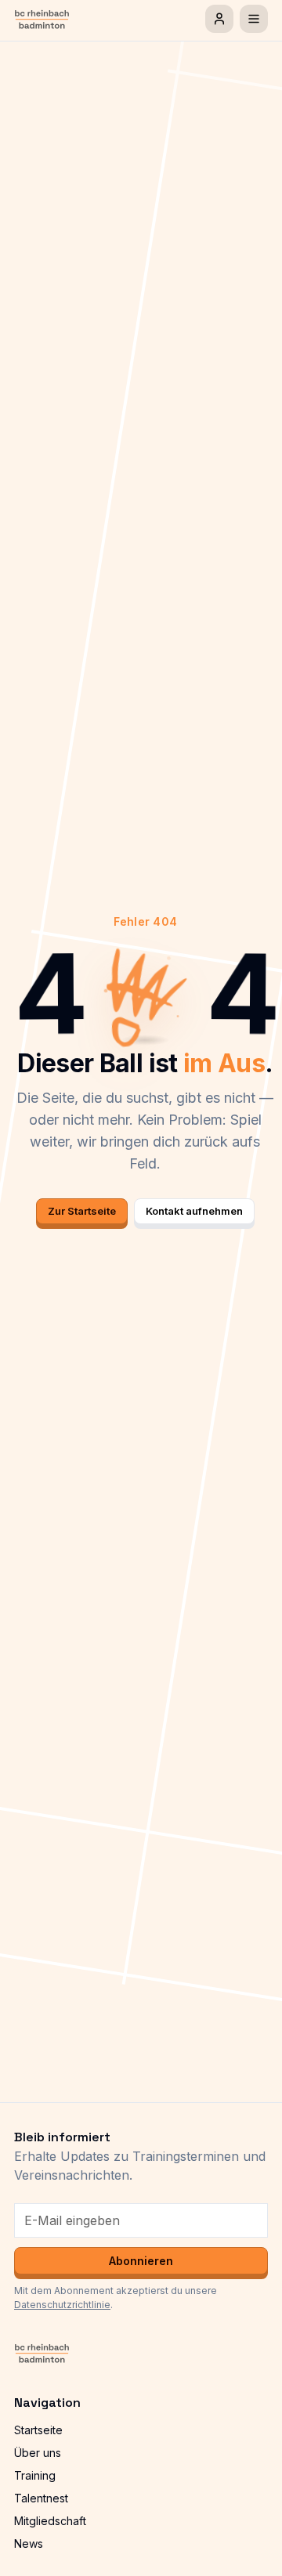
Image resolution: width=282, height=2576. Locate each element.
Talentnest (41, 2498)
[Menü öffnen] (254, 19)
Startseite (38, 2430)
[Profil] (219, 19)
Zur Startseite (82, 1211)
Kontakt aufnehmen (194, 1211)
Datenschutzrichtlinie (62, 2305)
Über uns (38, 2453)
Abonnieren (141, 2261)
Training (35, 2475)
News (29, 2543)
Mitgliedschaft (50, 2521)
